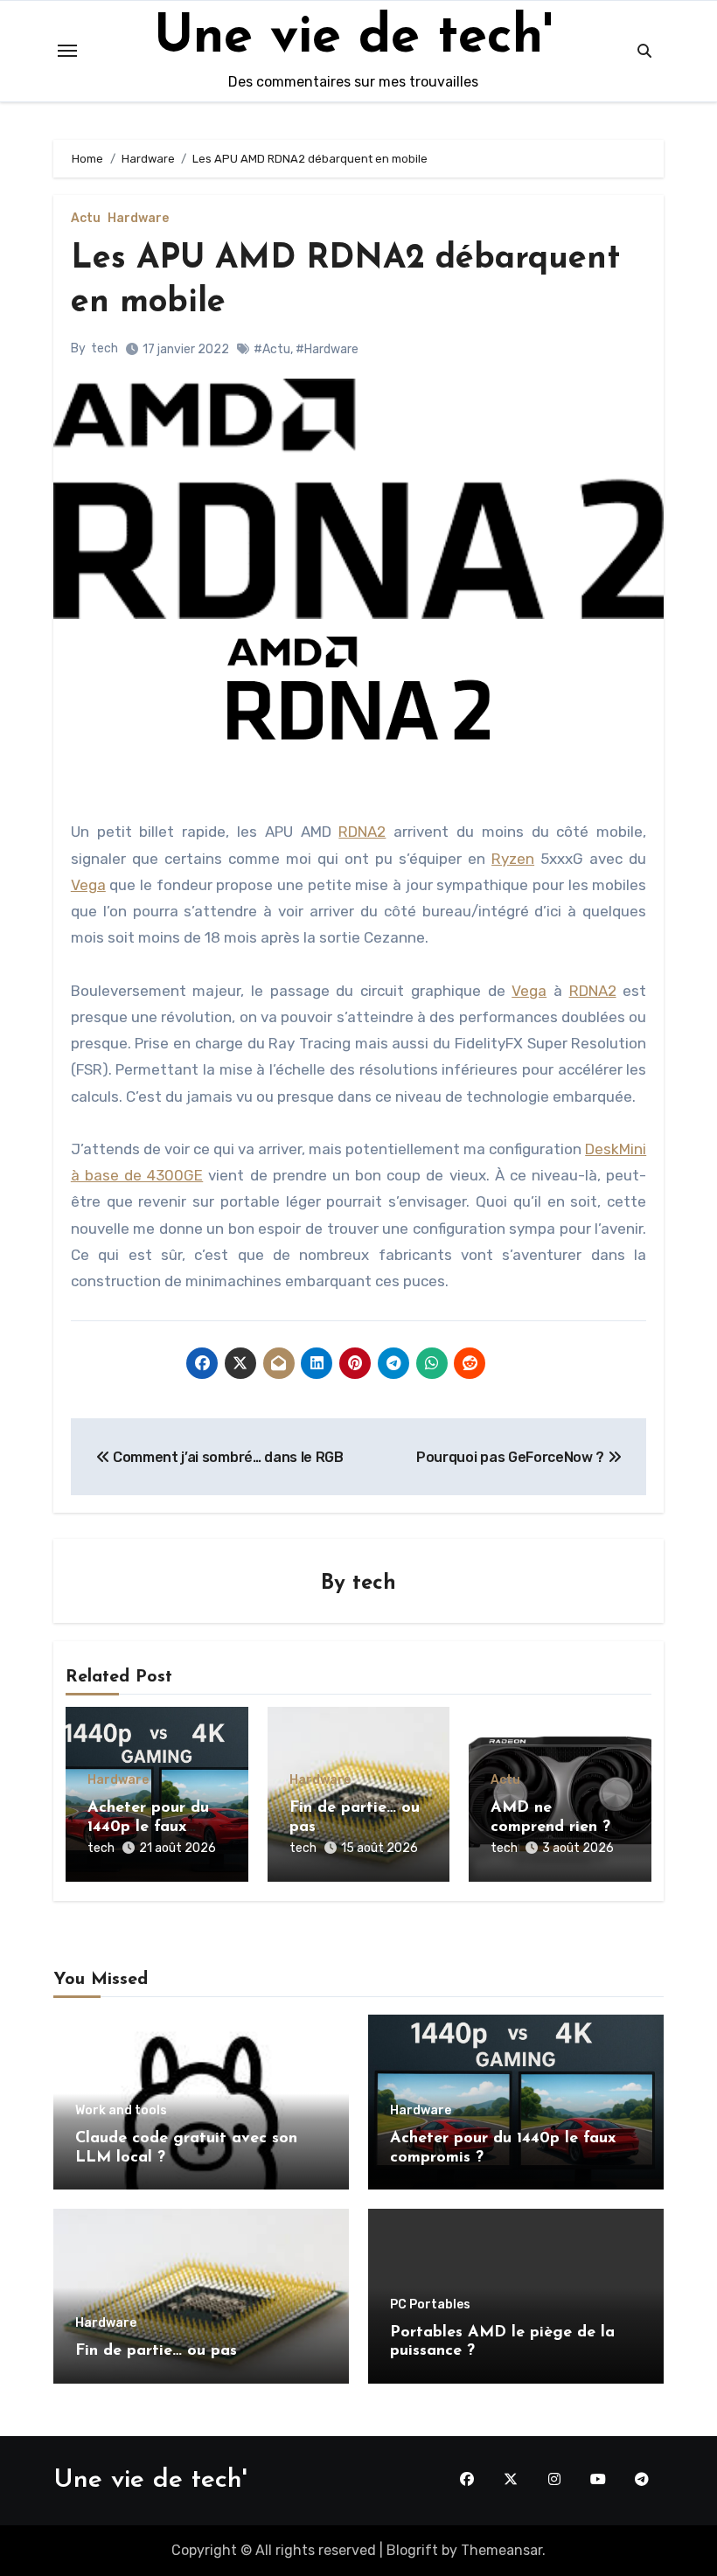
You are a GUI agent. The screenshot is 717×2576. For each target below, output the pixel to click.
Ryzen (513, 859)
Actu (86, 219)
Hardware (138, 219)
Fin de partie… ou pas (156, 2351)
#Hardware (327, 349)
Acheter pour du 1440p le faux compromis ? (148, 1827)
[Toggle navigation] (67, 51)
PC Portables (430, 2305)
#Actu (272, 349)
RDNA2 (362, 832)
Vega (88, 885)
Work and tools (121, 2111)
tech (104, 348)
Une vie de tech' (353, 38)
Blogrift (412, 2550)
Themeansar (501, 2550)
